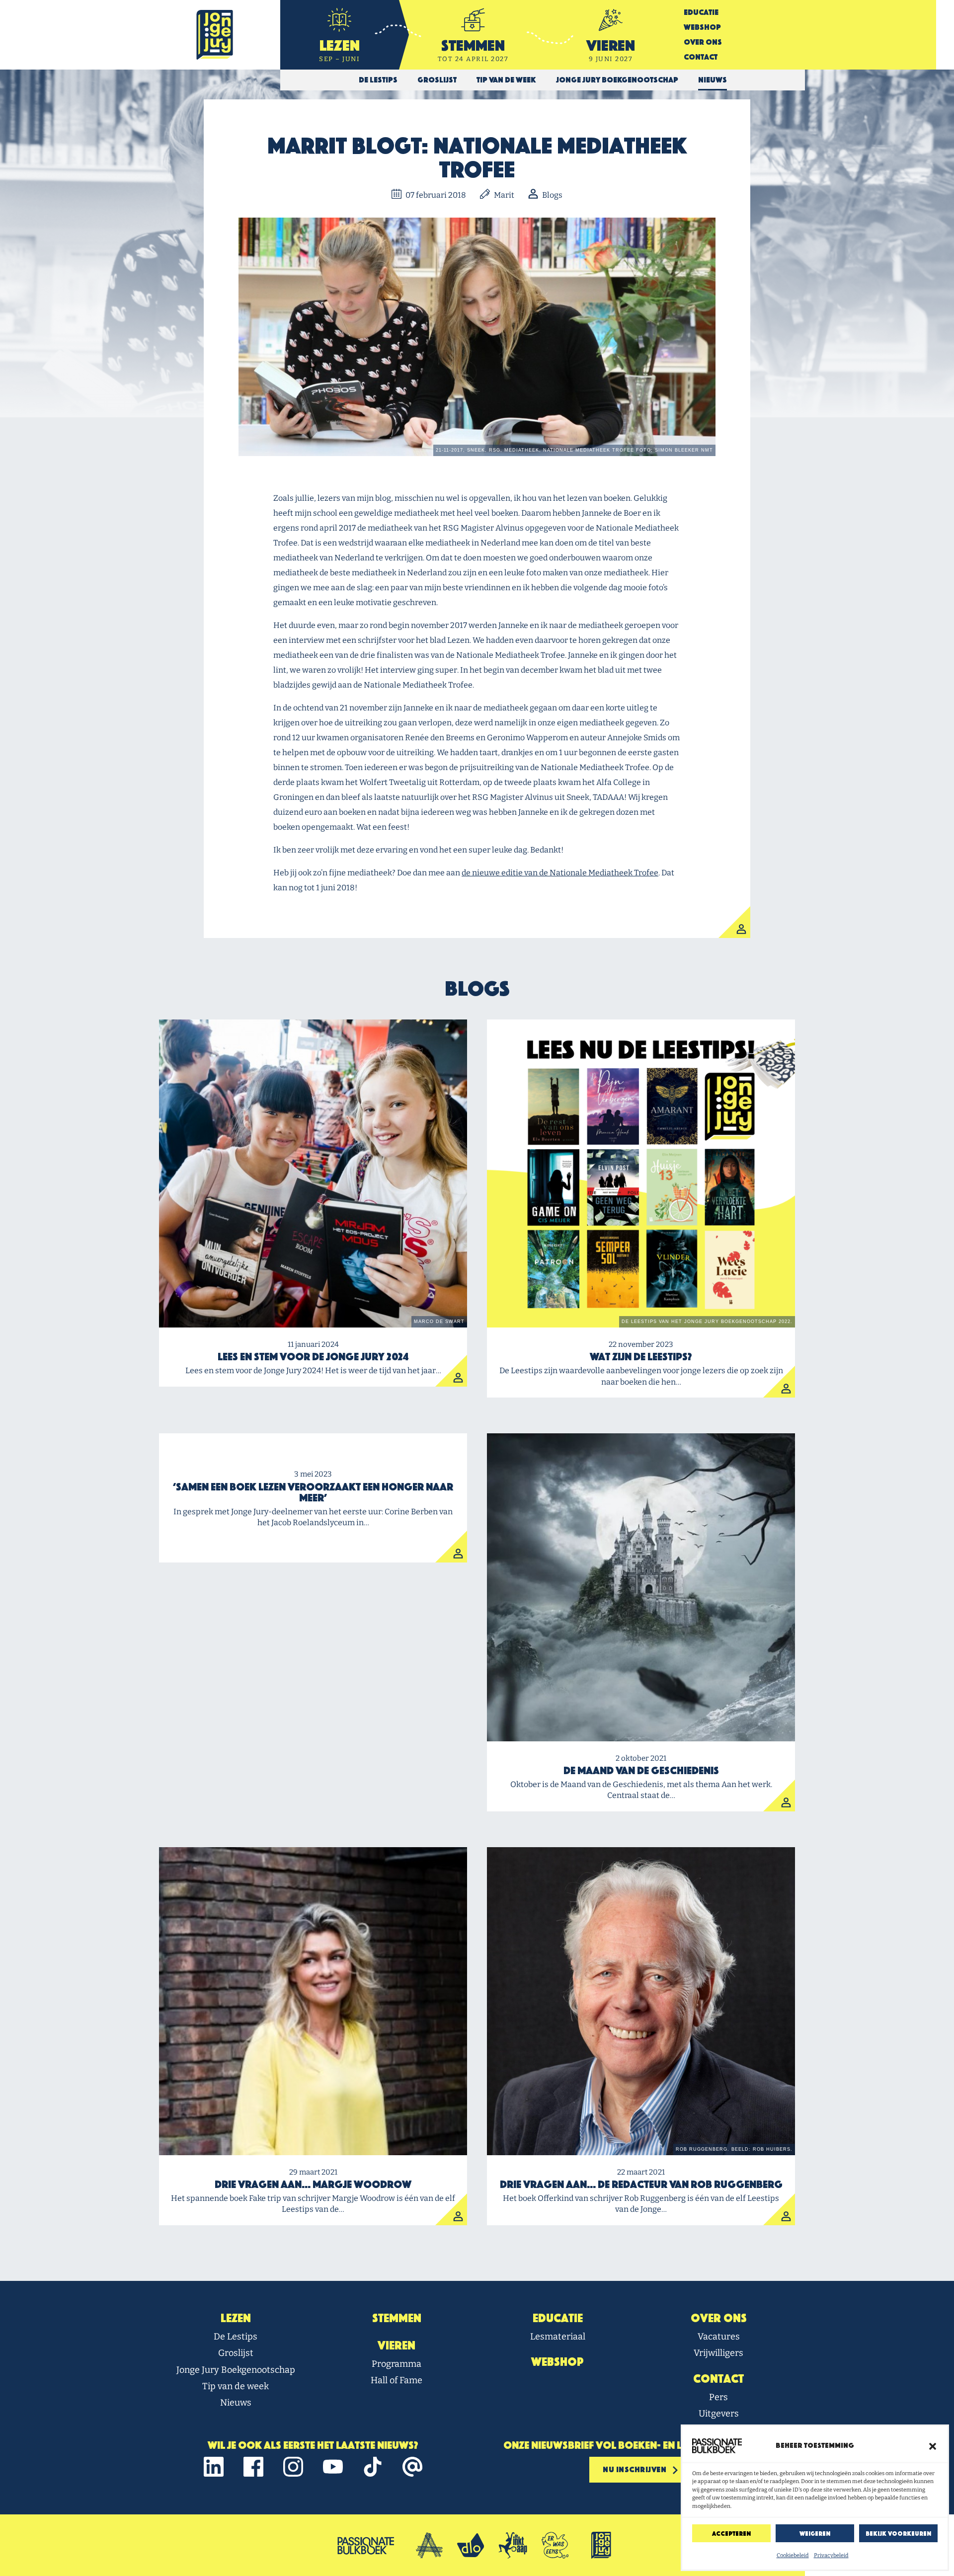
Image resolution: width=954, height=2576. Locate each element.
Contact (701, 57)
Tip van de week (236, 2386)
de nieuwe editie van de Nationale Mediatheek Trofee (560, 873)
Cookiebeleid (793, 2555)
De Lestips (236, 2337)
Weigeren (815, 2534)
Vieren (397, 2345)
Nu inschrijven (636, 2469)
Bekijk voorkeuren (898, 2534)
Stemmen (397, 2318)
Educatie (701, 12)
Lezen (236, 2318)
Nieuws (236, 2403)
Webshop (702, 27)
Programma (397, 2364)
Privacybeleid (831, 2555)
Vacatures (719, 2337)
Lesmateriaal (558, 2337)
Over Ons (703, 42)
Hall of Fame (397, 2380)
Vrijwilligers (718, 2353)
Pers (718, 2397)
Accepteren (731, 2534)
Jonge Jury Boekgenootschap (236, 2370)
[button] (933, 2446)
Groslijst (236, 2353)
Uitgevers (719, 2414)
